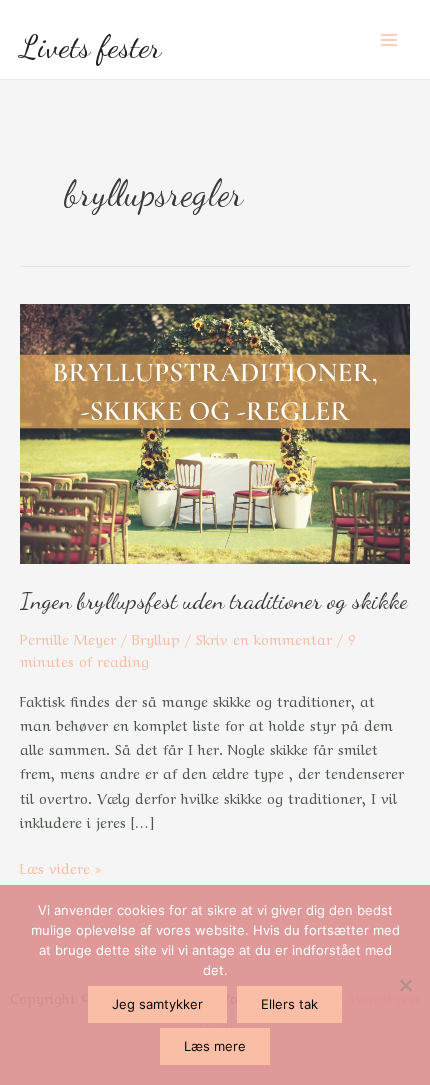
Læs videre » (60, 866)
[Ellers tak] (405, 985)
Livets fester (90, 47)
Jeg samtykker (157, 1004)
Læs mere (215, 1046)
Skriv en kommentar (264, 638)
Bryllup (156, 638)
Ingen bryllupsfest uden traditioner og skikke (214, 600)
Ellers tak (289, 1004)
